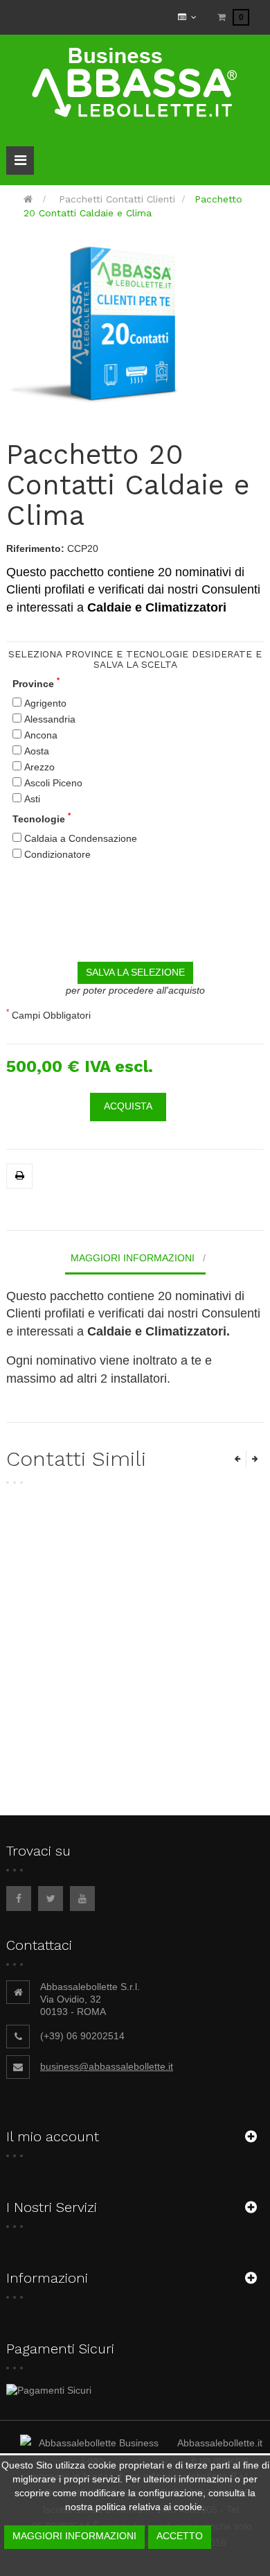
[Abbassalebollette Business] (135, 82)
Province (36, 683)
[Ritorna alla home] (28, 199)
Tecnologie (42, 819)
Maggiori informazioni (133, 1258)
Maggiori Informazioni (74, 2536)
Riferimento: (35, 548)
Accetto (180, 2536)
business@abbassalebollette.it (107, 2066)
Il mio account (53, 2136)
